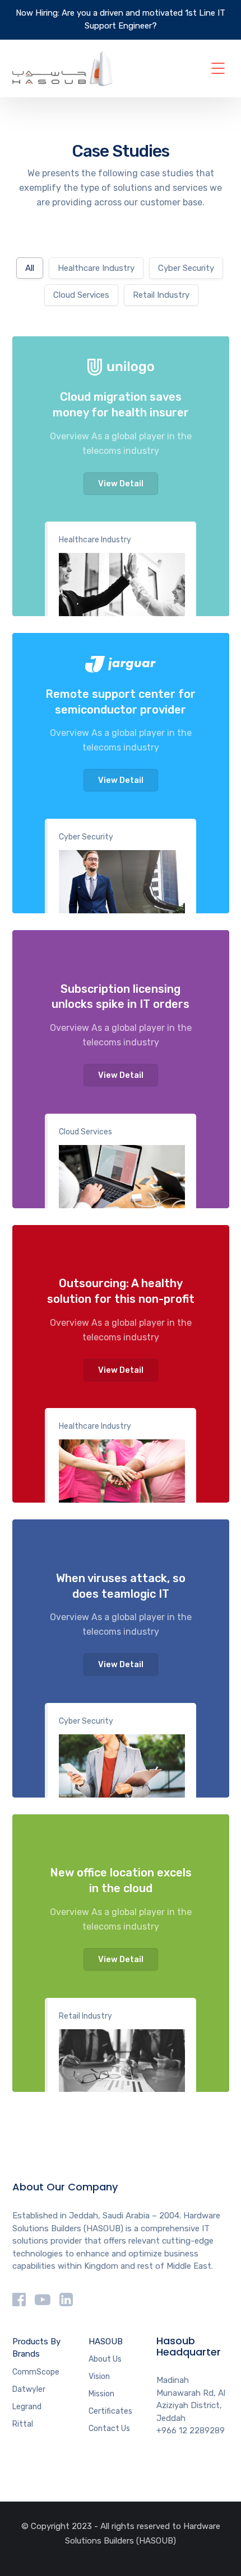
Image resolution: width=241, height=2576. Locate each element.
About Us (105, 2359)
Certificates (110, 2411)
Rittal (23, 2424)
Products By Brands (36, 2348)
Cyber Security (86, 837)
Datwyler (29, 2389)
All (30, 268)
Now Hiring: (38, 13)
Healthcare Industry (95, 540)
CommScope (36, 2372)
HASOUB (106, 2342)
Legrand (27, 2407)
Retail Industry (85, 2016)
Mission (101, 2394)
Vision (99, 2376)
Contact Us (109, 2429)
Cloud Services (85, 1132)
